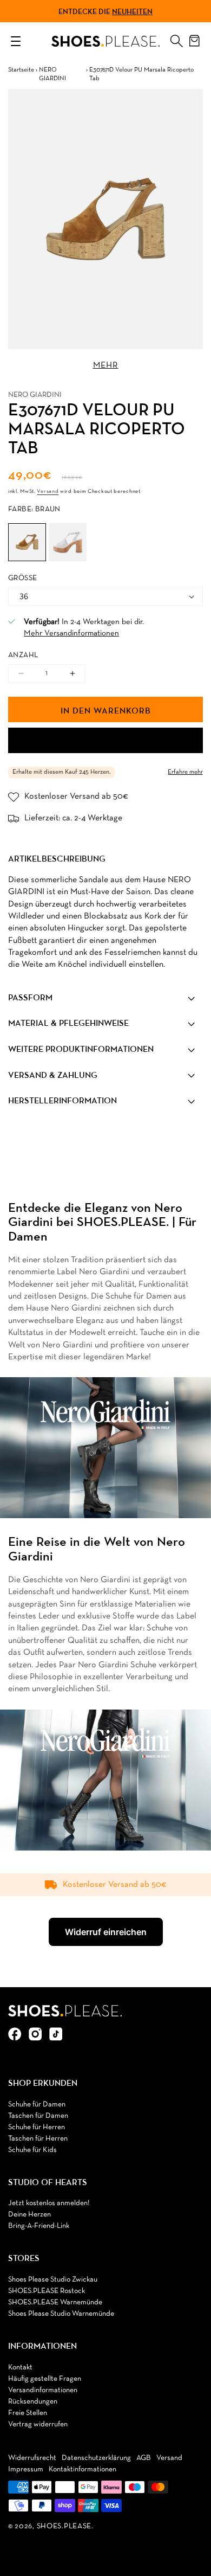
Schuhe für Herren (37, 2127)
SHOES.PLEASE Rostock (47, 2291)
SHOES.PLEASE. (65, 2526)
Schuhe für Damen (37, 2105)
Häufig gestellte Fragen (45, 2379)
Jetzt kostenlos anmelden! (49, 2203)
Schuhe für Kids (32, 2150)
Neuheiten (132, 11)
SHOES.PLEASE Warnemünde (55, 2302)
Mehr (106, 365)
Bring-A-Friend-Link (39, 2226)
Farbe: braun (34, 509)
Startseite (21, 70)
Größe (22, 578)
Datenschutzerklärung (96, 2458)
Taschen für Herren (38, 2139)
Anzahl (23, 655)
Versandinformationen (43, 2390)
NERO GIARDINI (52, 75)
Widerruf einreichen (106, 1932)
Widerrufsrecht (32, 2458)
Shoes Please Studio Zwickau (53, 2280)
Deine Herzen (29, 2215)
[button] (176, 38)
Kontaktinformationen (83, 2469)
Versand (48, 492)
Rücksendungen (33, 2402)
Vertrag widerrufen (38, 2424)
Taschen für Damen (38, 2116)
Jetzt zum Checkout (105, 741)
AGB (144, 2458)
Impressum (26, 2469)
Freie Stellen (28, 2413)
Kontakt (20, 2368)
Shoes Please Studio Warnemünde (61, 2314)
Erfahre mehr (185, 772)
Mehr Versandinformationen (71, 633)
